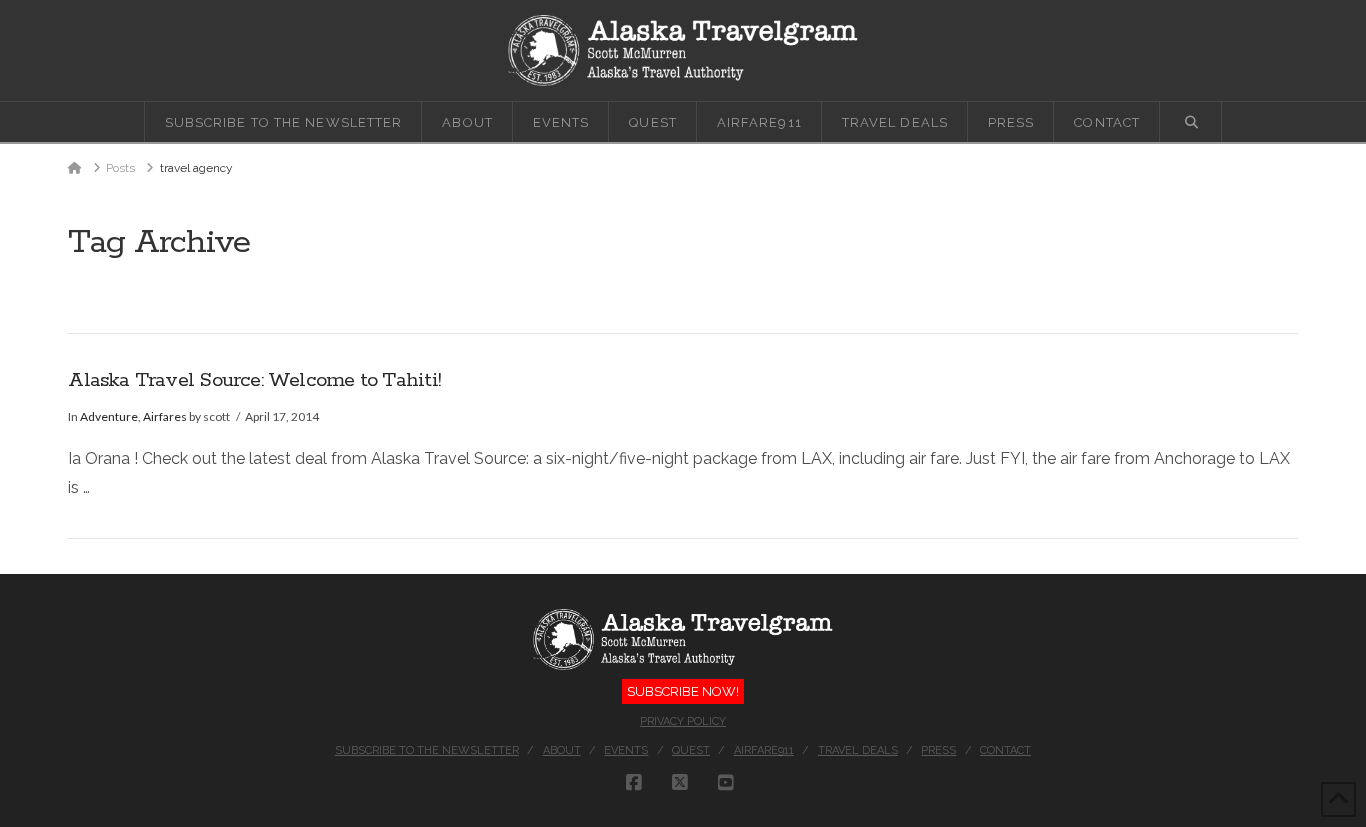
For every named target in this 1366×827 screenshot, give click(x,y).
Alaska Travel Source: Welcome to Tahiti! (254, 380)
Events (626, 750)
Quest (691, 750)
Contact (1005, 750)
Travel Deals (858, 750)
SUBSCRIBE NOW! (683, 691)
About (562, 750)
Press (938, 750)
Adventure (109, 416)
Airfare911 (764, 750)
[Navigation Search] (1191, 122)
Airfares (165, 416)
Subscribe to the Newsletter (427, 750)
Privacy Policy (683, 721)
